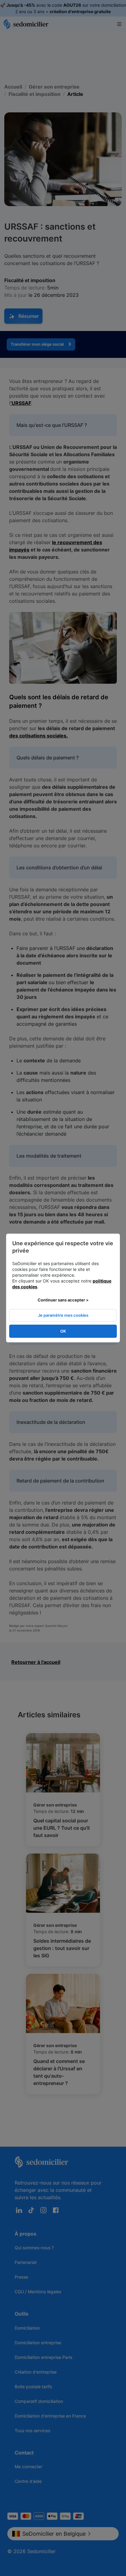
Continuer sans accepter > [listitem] (63, 1300)
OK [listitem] (63, 1331)
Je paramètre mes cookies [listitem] (63, 1315)
